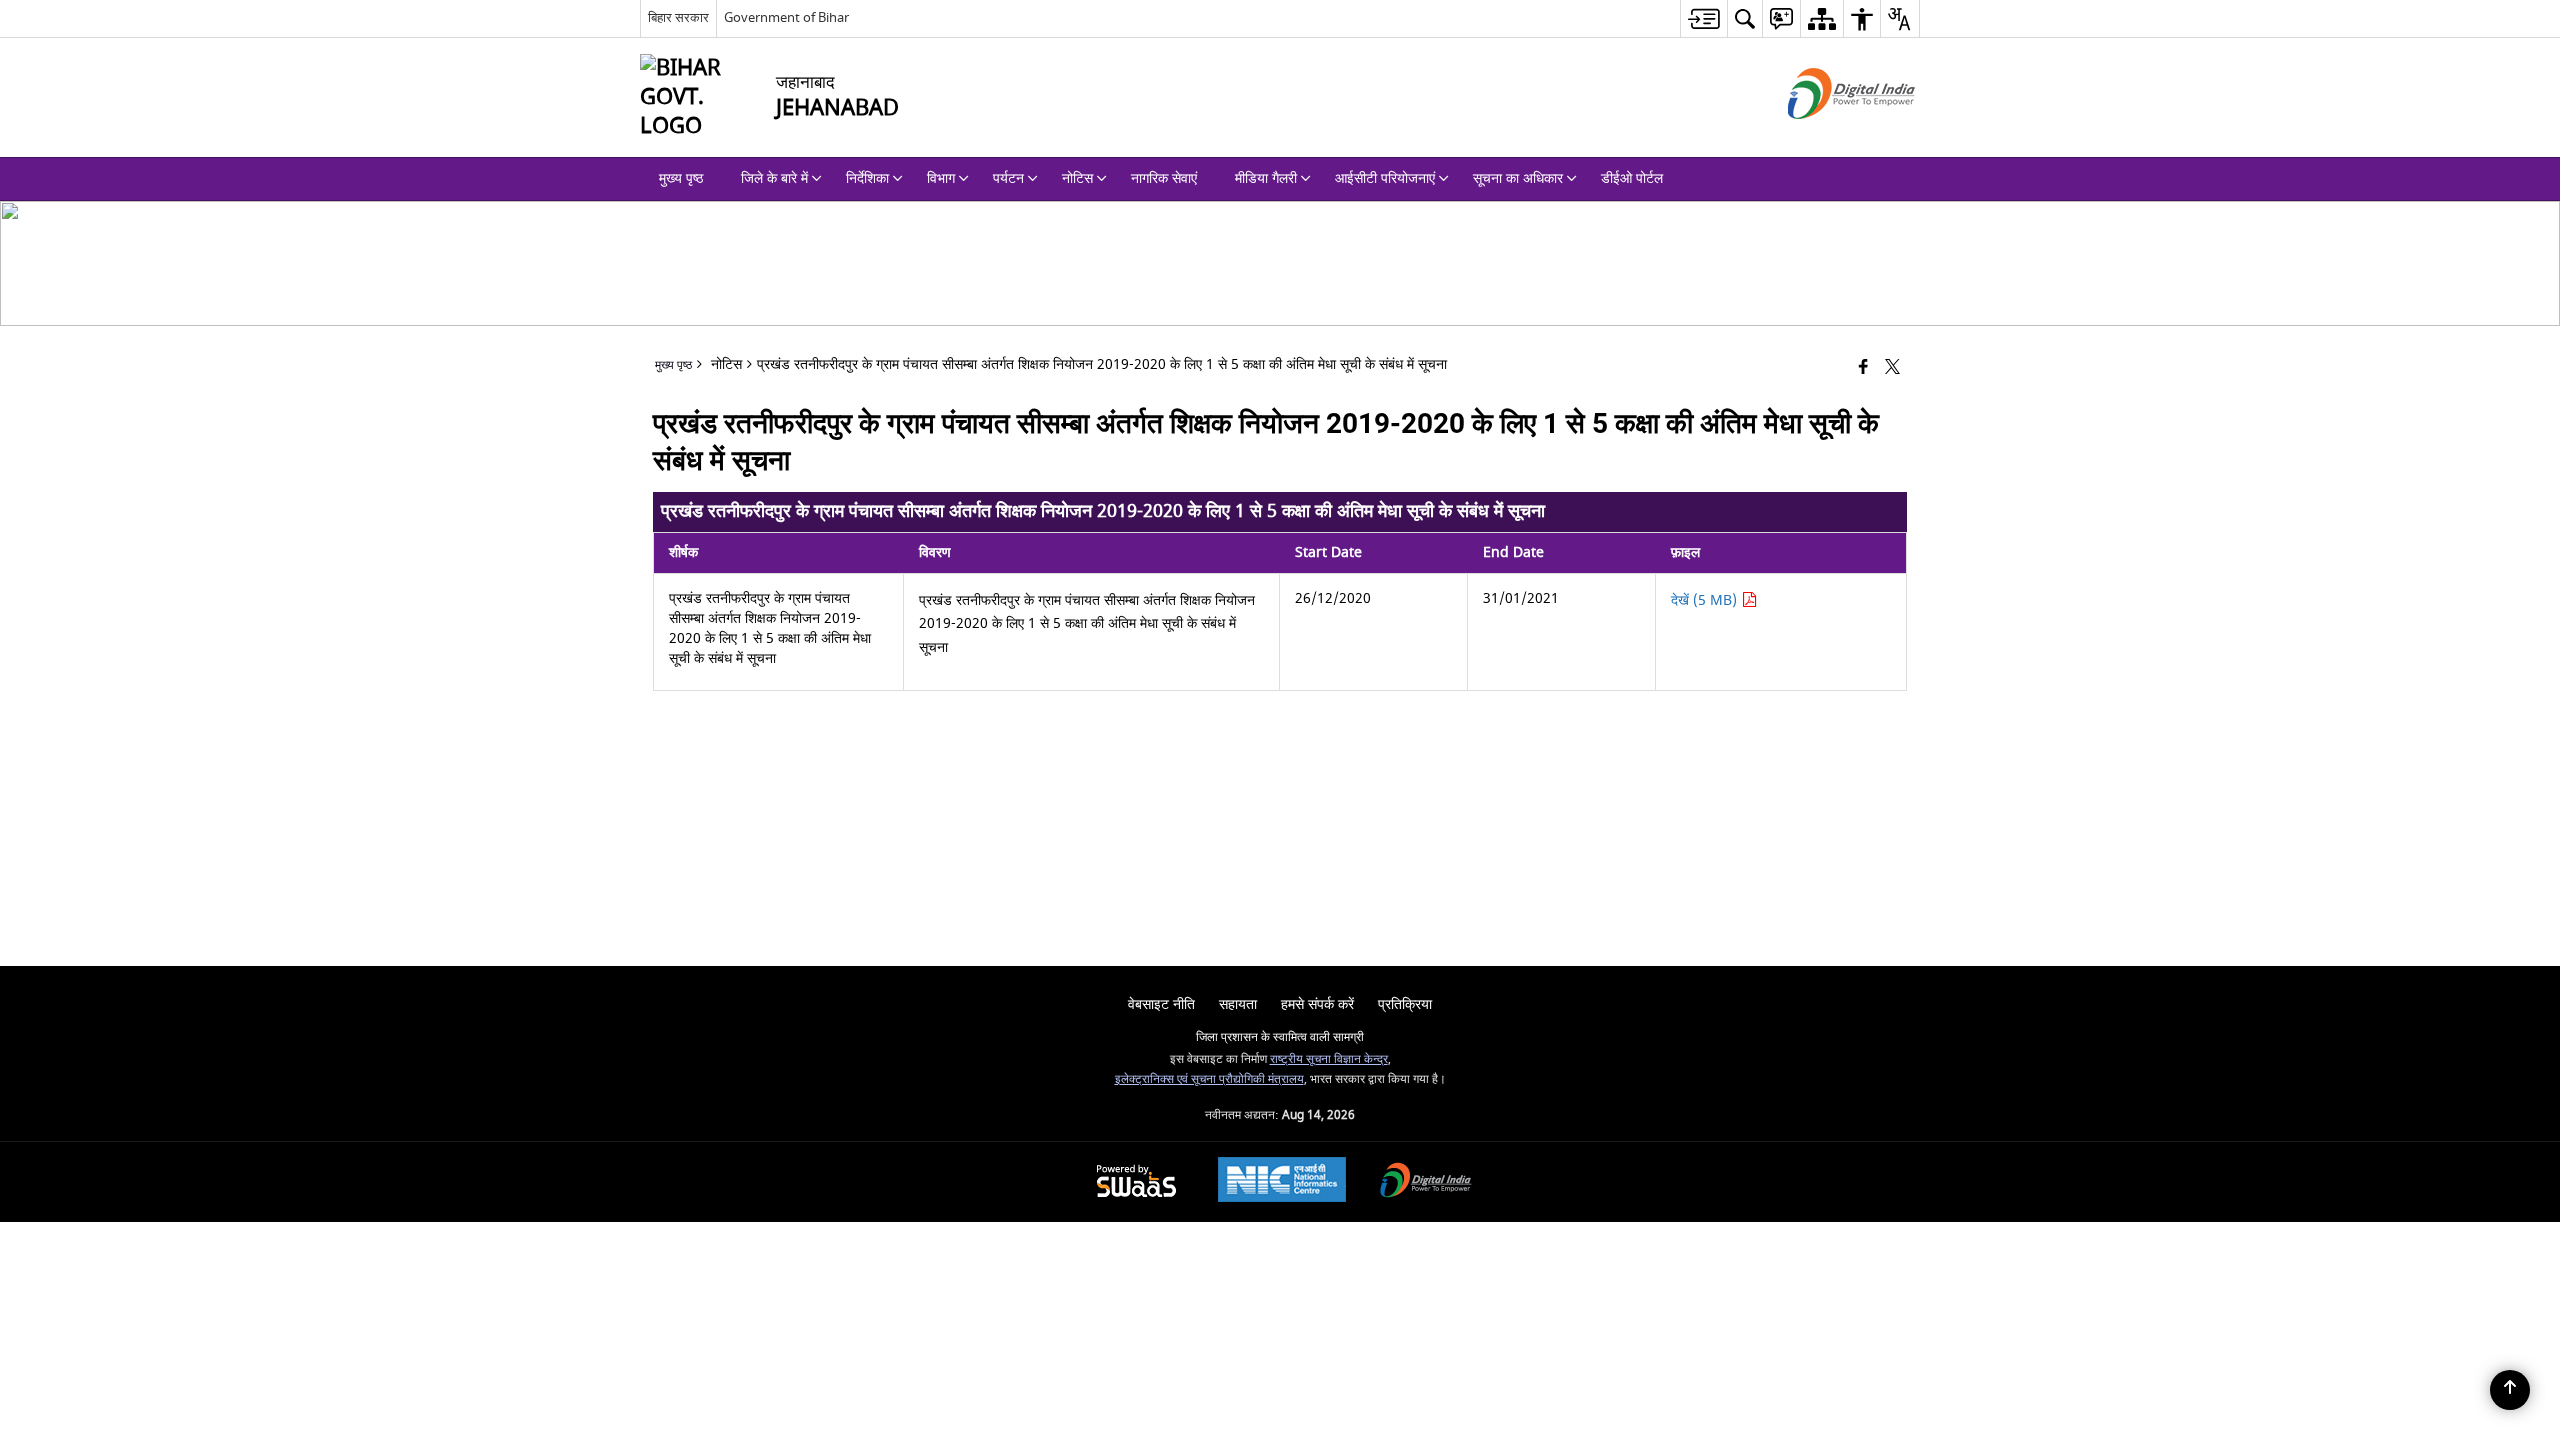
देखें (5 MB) (1706, 600)
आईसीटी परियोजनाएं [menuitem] (1385, 178)
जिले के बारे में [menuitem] (774, 178)
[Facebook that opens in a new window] (1863, 368)
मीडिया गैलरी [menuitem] (1266, 178)
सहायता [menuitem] (1238, 1004)
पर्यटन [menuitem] (1008, 178)
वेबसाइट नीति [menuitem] (1161, 1004)
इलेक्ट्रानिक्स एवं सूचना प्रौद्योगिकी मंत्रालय (1209, 1079)
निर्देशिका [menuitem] (867, 178)
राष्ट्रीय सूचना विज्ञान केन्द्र (1329, 1059)
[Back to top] (2510, 1390)
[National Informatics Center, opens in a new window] (1282, 1182)
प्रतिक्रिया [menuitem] (1405, 1004)
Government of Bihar (786, 17)
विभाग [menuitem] (941, 178)
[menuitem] (1703, 18)
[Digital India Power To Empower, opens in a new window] (1426, 1182)
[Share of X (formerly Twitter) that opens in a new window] (1892, 368)
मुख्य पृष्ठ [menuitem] (681, 178)
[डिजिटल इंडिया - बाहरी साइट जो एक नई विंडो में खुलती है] (1826, 136)
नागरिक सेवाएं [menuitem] (1164, 178)
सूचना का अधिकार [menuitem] (1518, 178)
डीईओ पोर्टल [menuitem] (1632, 178)
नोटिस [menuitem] (1077, 178)
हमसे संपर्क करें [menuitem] (1317, 1004)
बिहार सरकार (678, 17)
